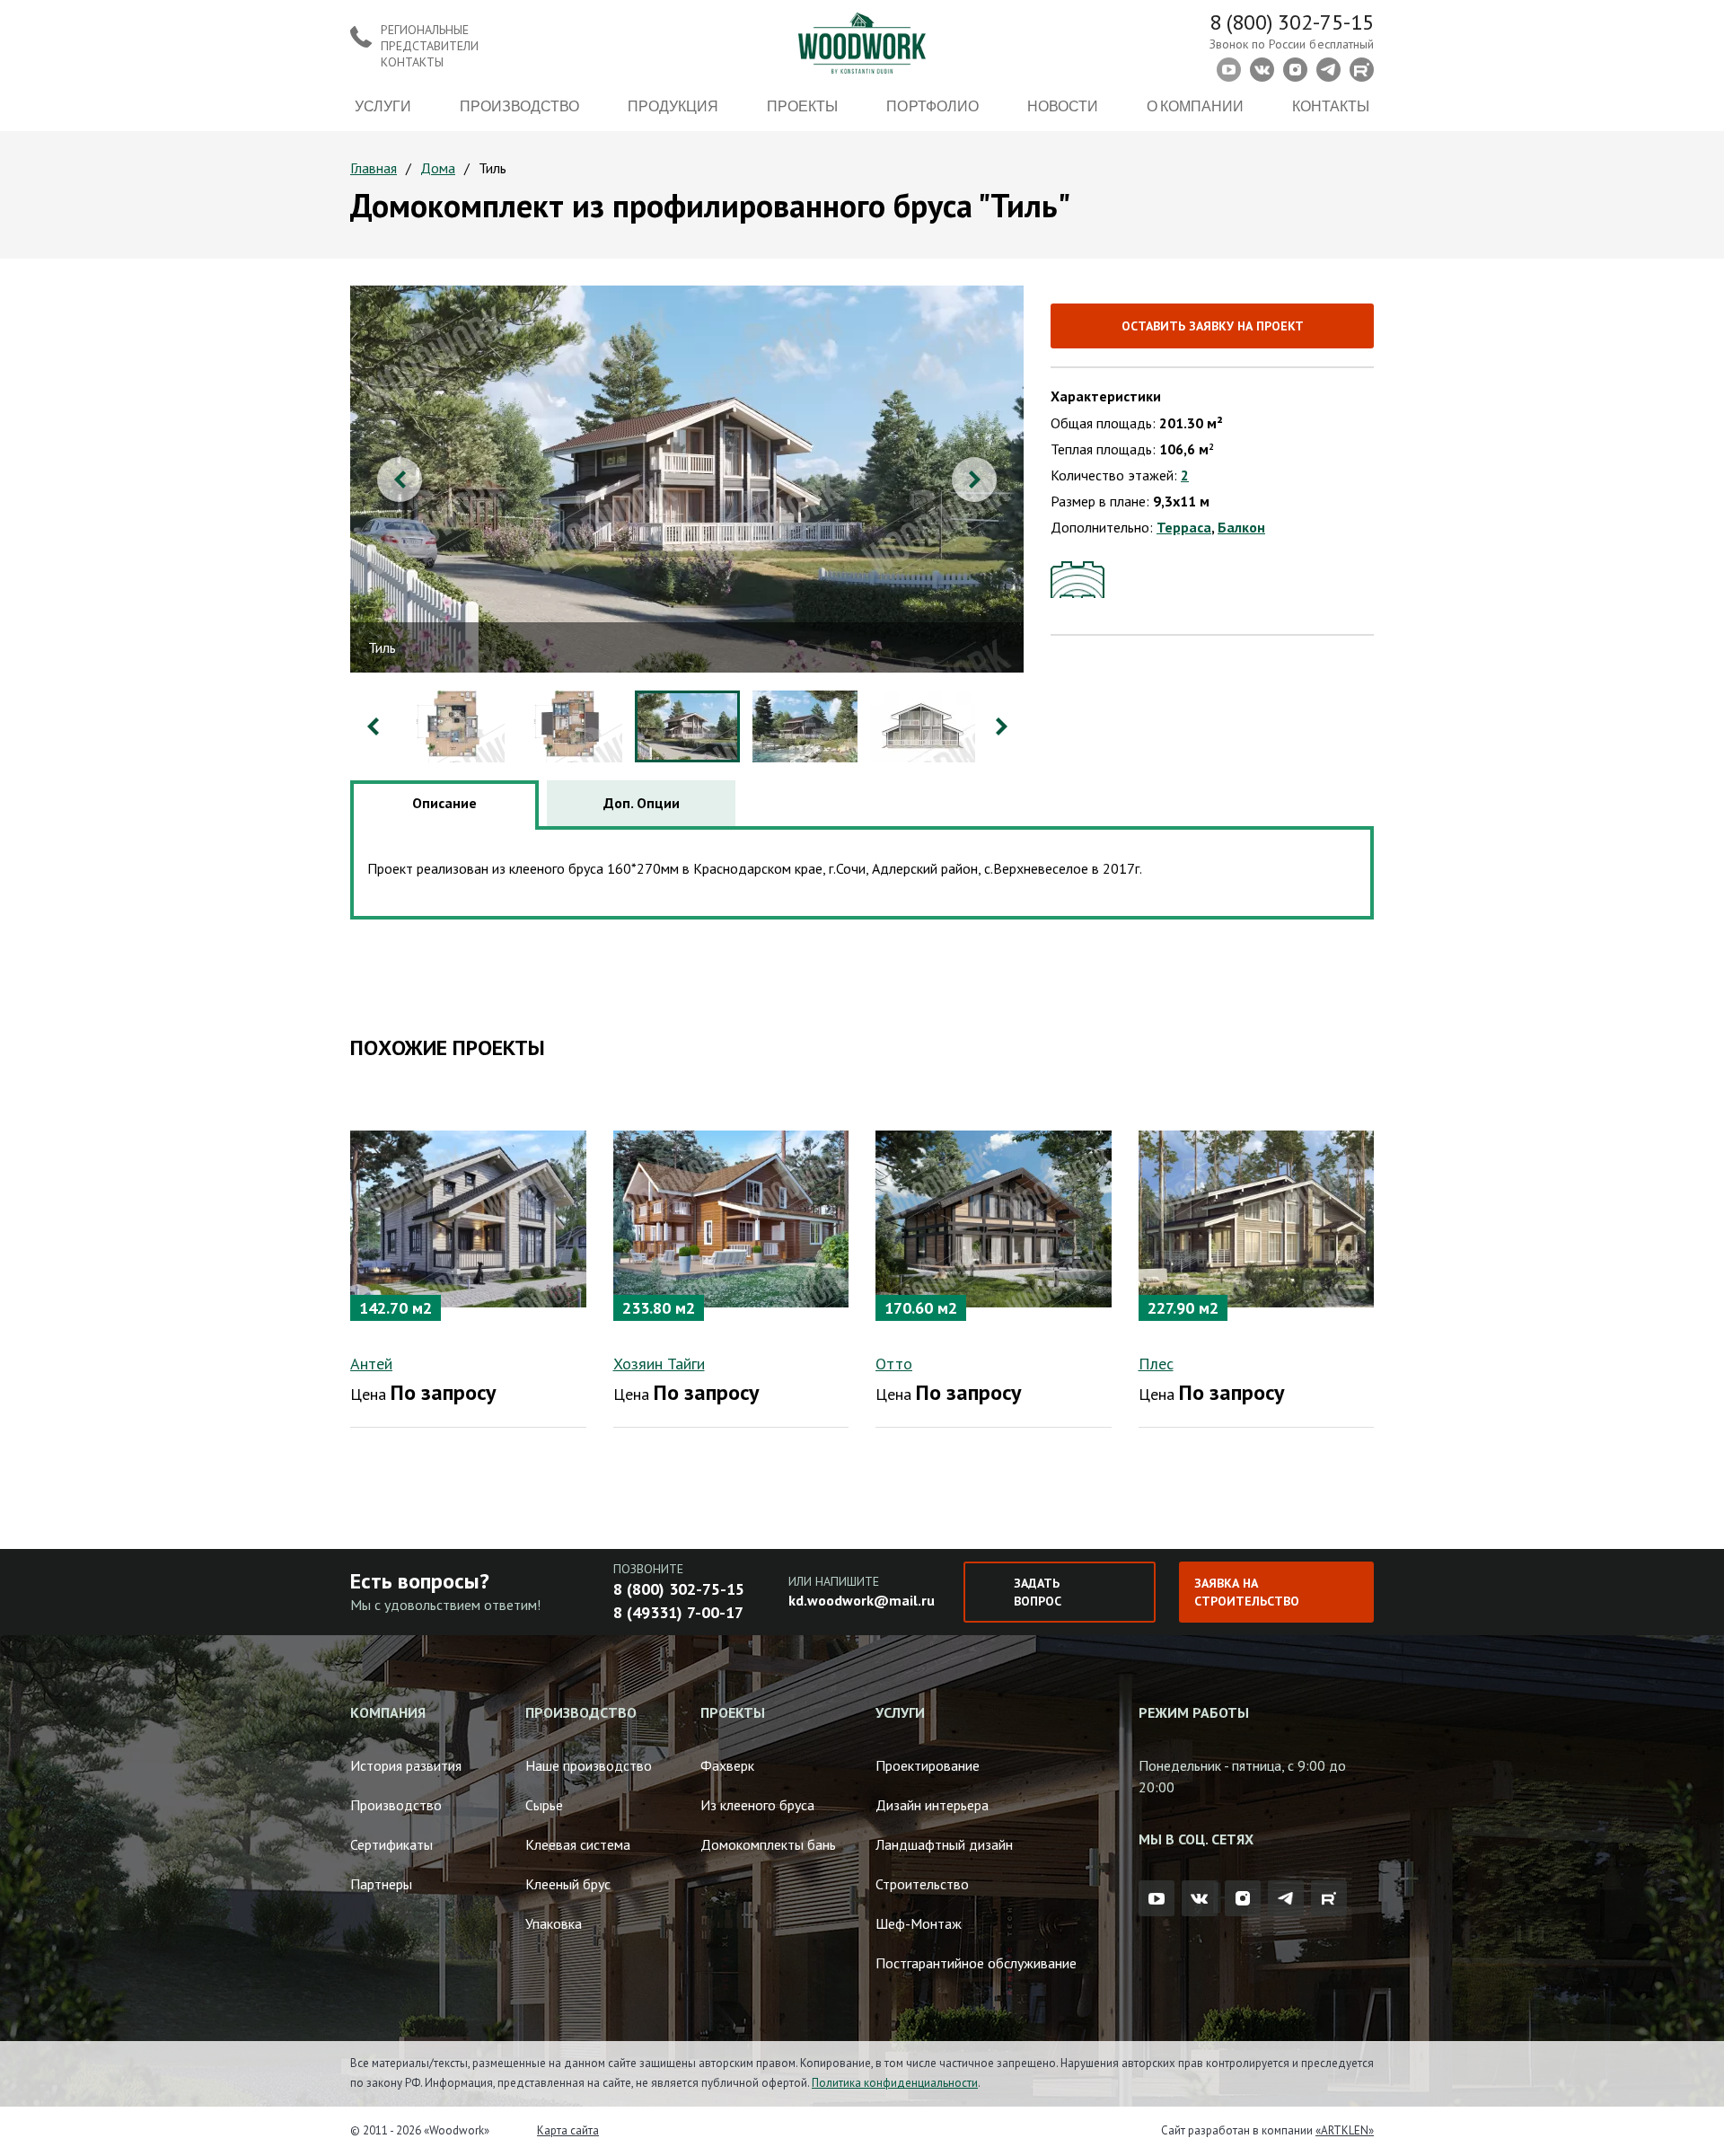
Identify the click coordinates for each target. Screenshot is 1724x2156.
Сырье (544, 1805)
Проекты (802, 106)
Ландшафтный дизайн (944, 1844)
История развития (406, 1765)
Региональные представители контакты (430, 46)
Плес (1156, 1364)
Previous (400, 480)
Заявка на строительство (1247, 1592)
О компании (1195, 106)
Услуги (383, 106)
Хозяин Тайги (659, 1364)
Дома (438, 168)
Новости (1063, 106)
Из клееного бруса (757, 1805)
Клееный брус (568, 1884)
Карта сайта (568, 2130)
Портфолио (932, 106)
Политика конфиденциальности (895, 2083)
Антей (371, 1364)
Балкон (1241, 527)
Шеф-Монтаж (919, 1923)
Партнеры (381, 1884)
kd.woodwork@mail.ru (862, 1600)
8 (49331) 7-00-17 (678, 1612)
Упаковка (554, 1923)
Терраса (1184, 527)
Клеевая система (578, 1844)
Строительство (922, 1884)
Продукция (673, 106)
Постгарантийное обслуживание (976, 1963)
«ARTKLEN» (1345, 2130)
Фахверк (727, 1765)
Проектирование (928, 1765)
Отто (894, 1364)
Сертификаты (391, 1844)
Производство (519, 106)
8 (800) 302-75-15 (1292, 22)
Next (974, 480)
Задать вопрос (1038, 1592)
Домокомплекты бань (768, 1844)
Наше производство (589, 1765)
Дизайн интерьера (932, 1805)
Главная (374, 168)
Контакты (1331, 106)
